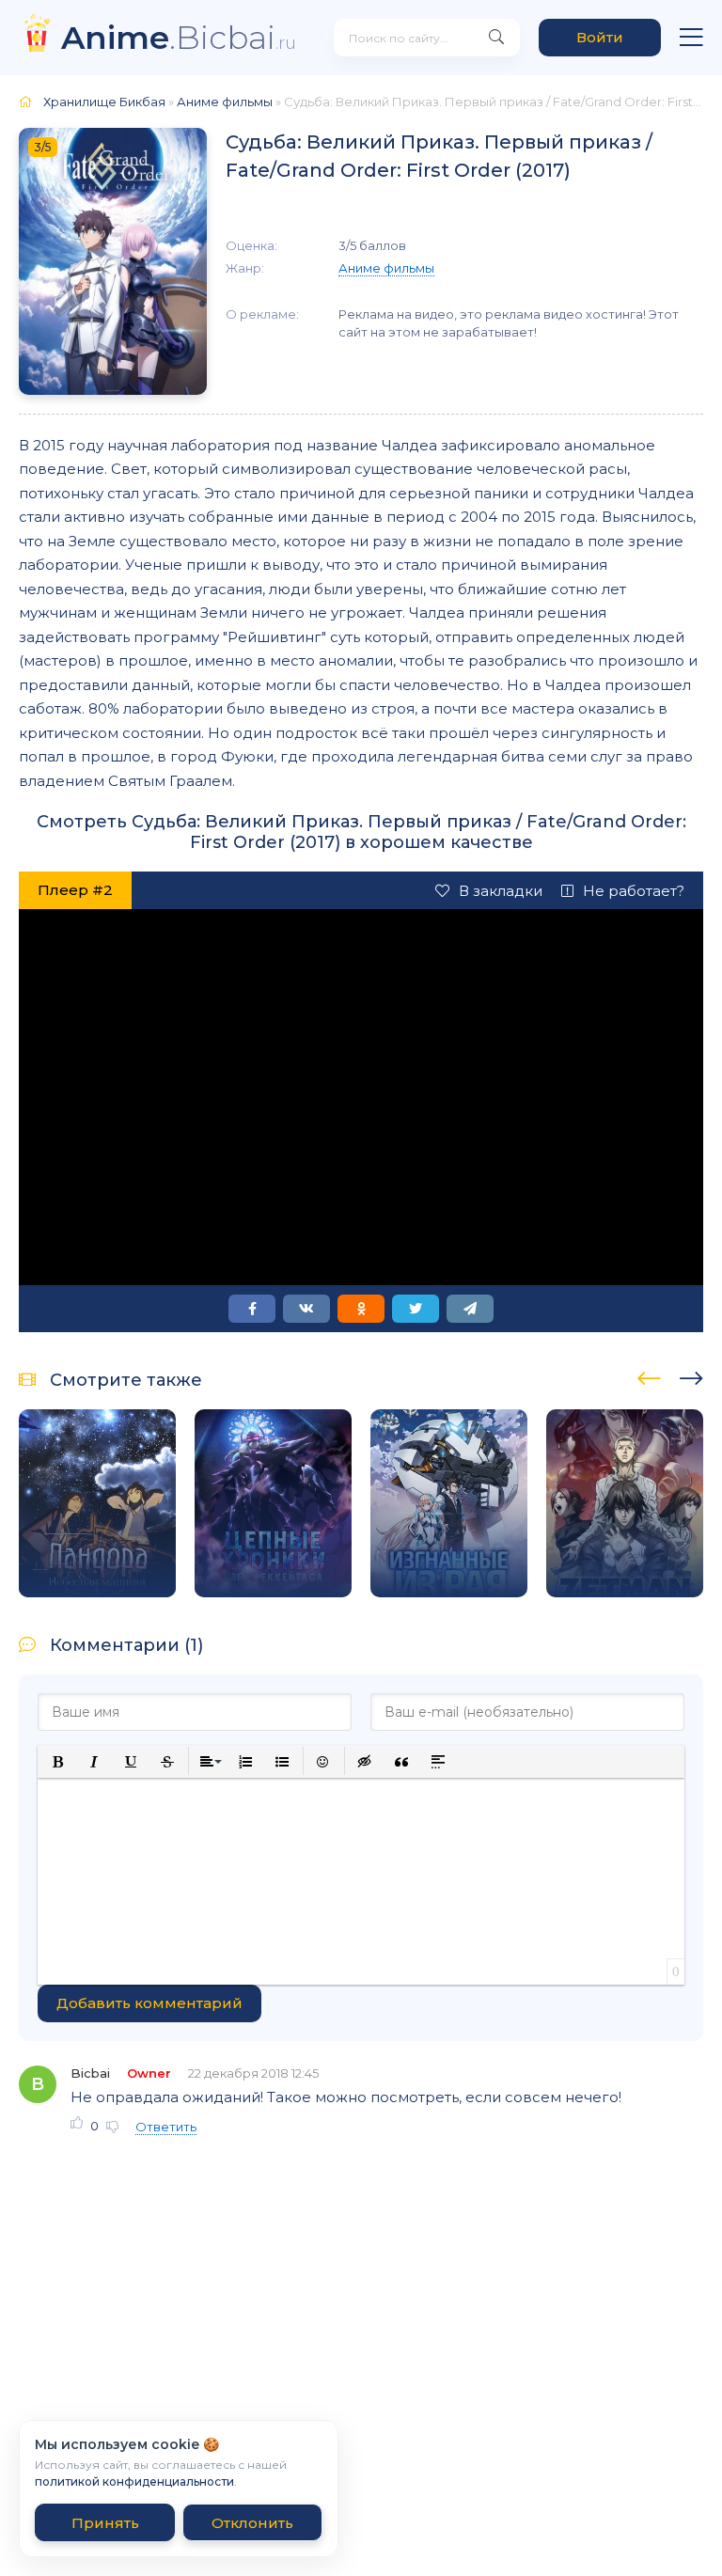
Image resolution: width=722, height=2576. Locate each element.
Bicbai (90, 2073)
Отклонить (252, 2523)
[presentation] (649, 1375)
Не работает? (634, 891)
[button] (58, 1761)
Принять (105, 2523)
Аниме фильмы (225, 102)
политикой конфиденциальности (134, 2482)
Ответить (166, 2127)
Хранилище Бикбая (104, 102)
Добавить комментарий (149, 2003)
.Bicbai (179, 37)
